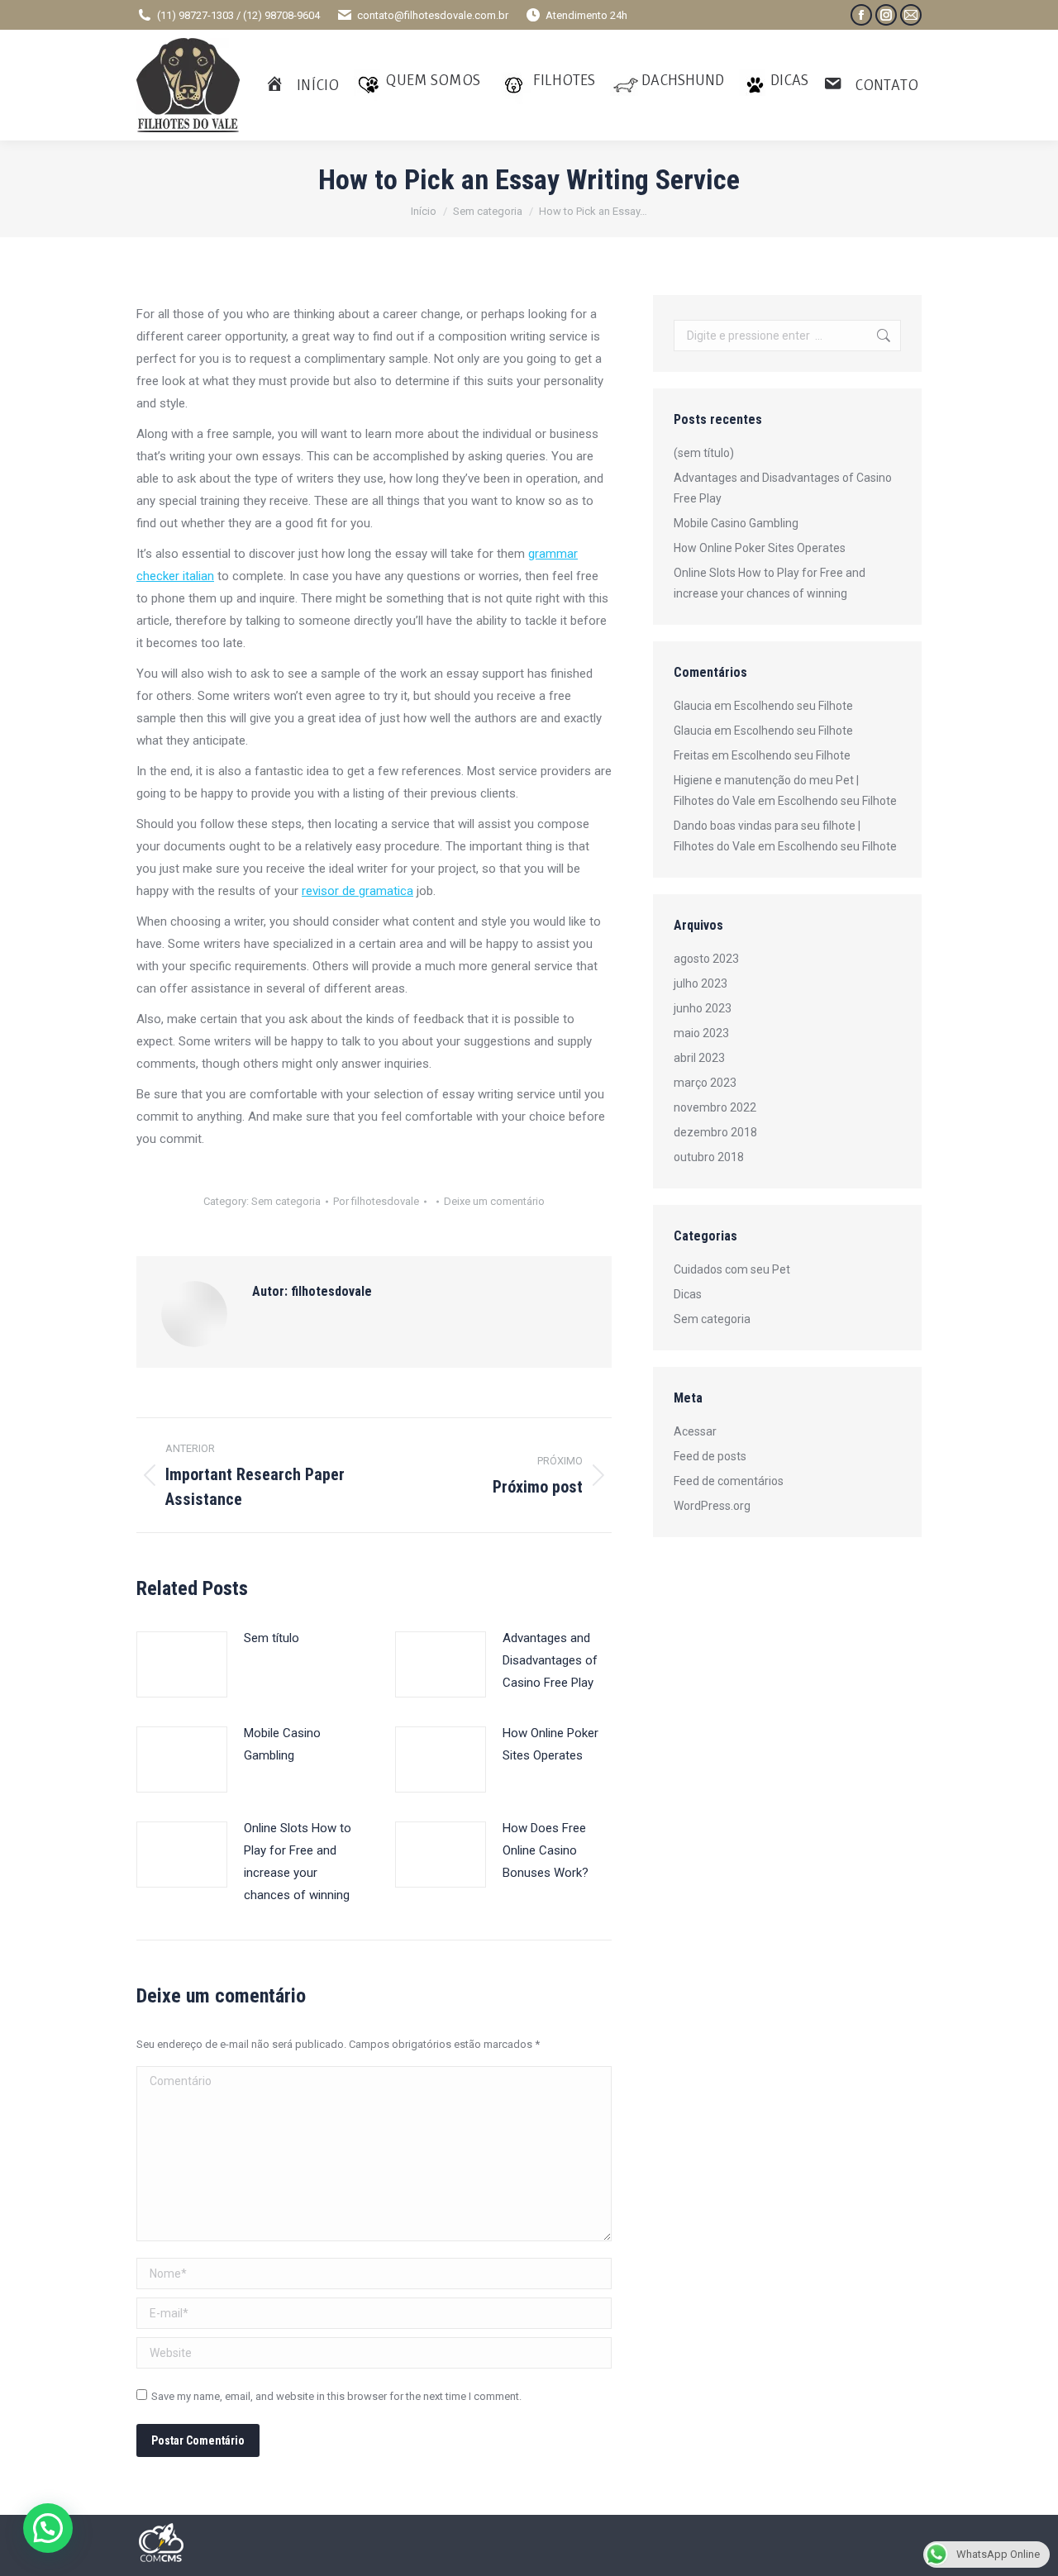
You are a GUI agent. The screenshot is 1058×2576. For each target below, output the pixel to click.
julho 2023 (701, 983)
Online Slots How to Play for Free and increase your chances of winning (298, 1862)
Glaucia (693, 706)
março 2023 (705, 1083)
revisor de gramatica (357, 891)
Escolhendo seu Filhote (793, 706)
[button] (48, 2528)
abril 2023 (699, 1058)
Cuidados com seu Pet (732, 1269)
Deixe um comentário (494, 1201)
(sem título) (704, 453)
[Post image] (182, 1664)
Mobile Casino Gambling (282, 1744)
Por (376, 1201)
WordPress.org (712, 1506)
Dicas (688, 1294)
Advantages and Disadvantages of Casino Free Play (550, 1660)
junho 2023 (703, 1008)
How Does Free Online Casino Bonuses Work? (546, 1850)
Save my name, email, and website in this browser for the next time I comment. (336, 2396)
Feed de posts (710, 1456)
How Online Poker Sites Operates (550, 1744)
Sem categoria (286, 1201)
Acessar (695, 1431)
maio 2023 (701, 1033)
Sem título (272, 1638)
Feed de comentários (729, 1481)
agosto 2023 (706, 959)
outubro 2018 (709, 1157)
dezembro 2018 (715, 1132)
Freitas (691, 755)
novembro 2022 (715, 1107)
